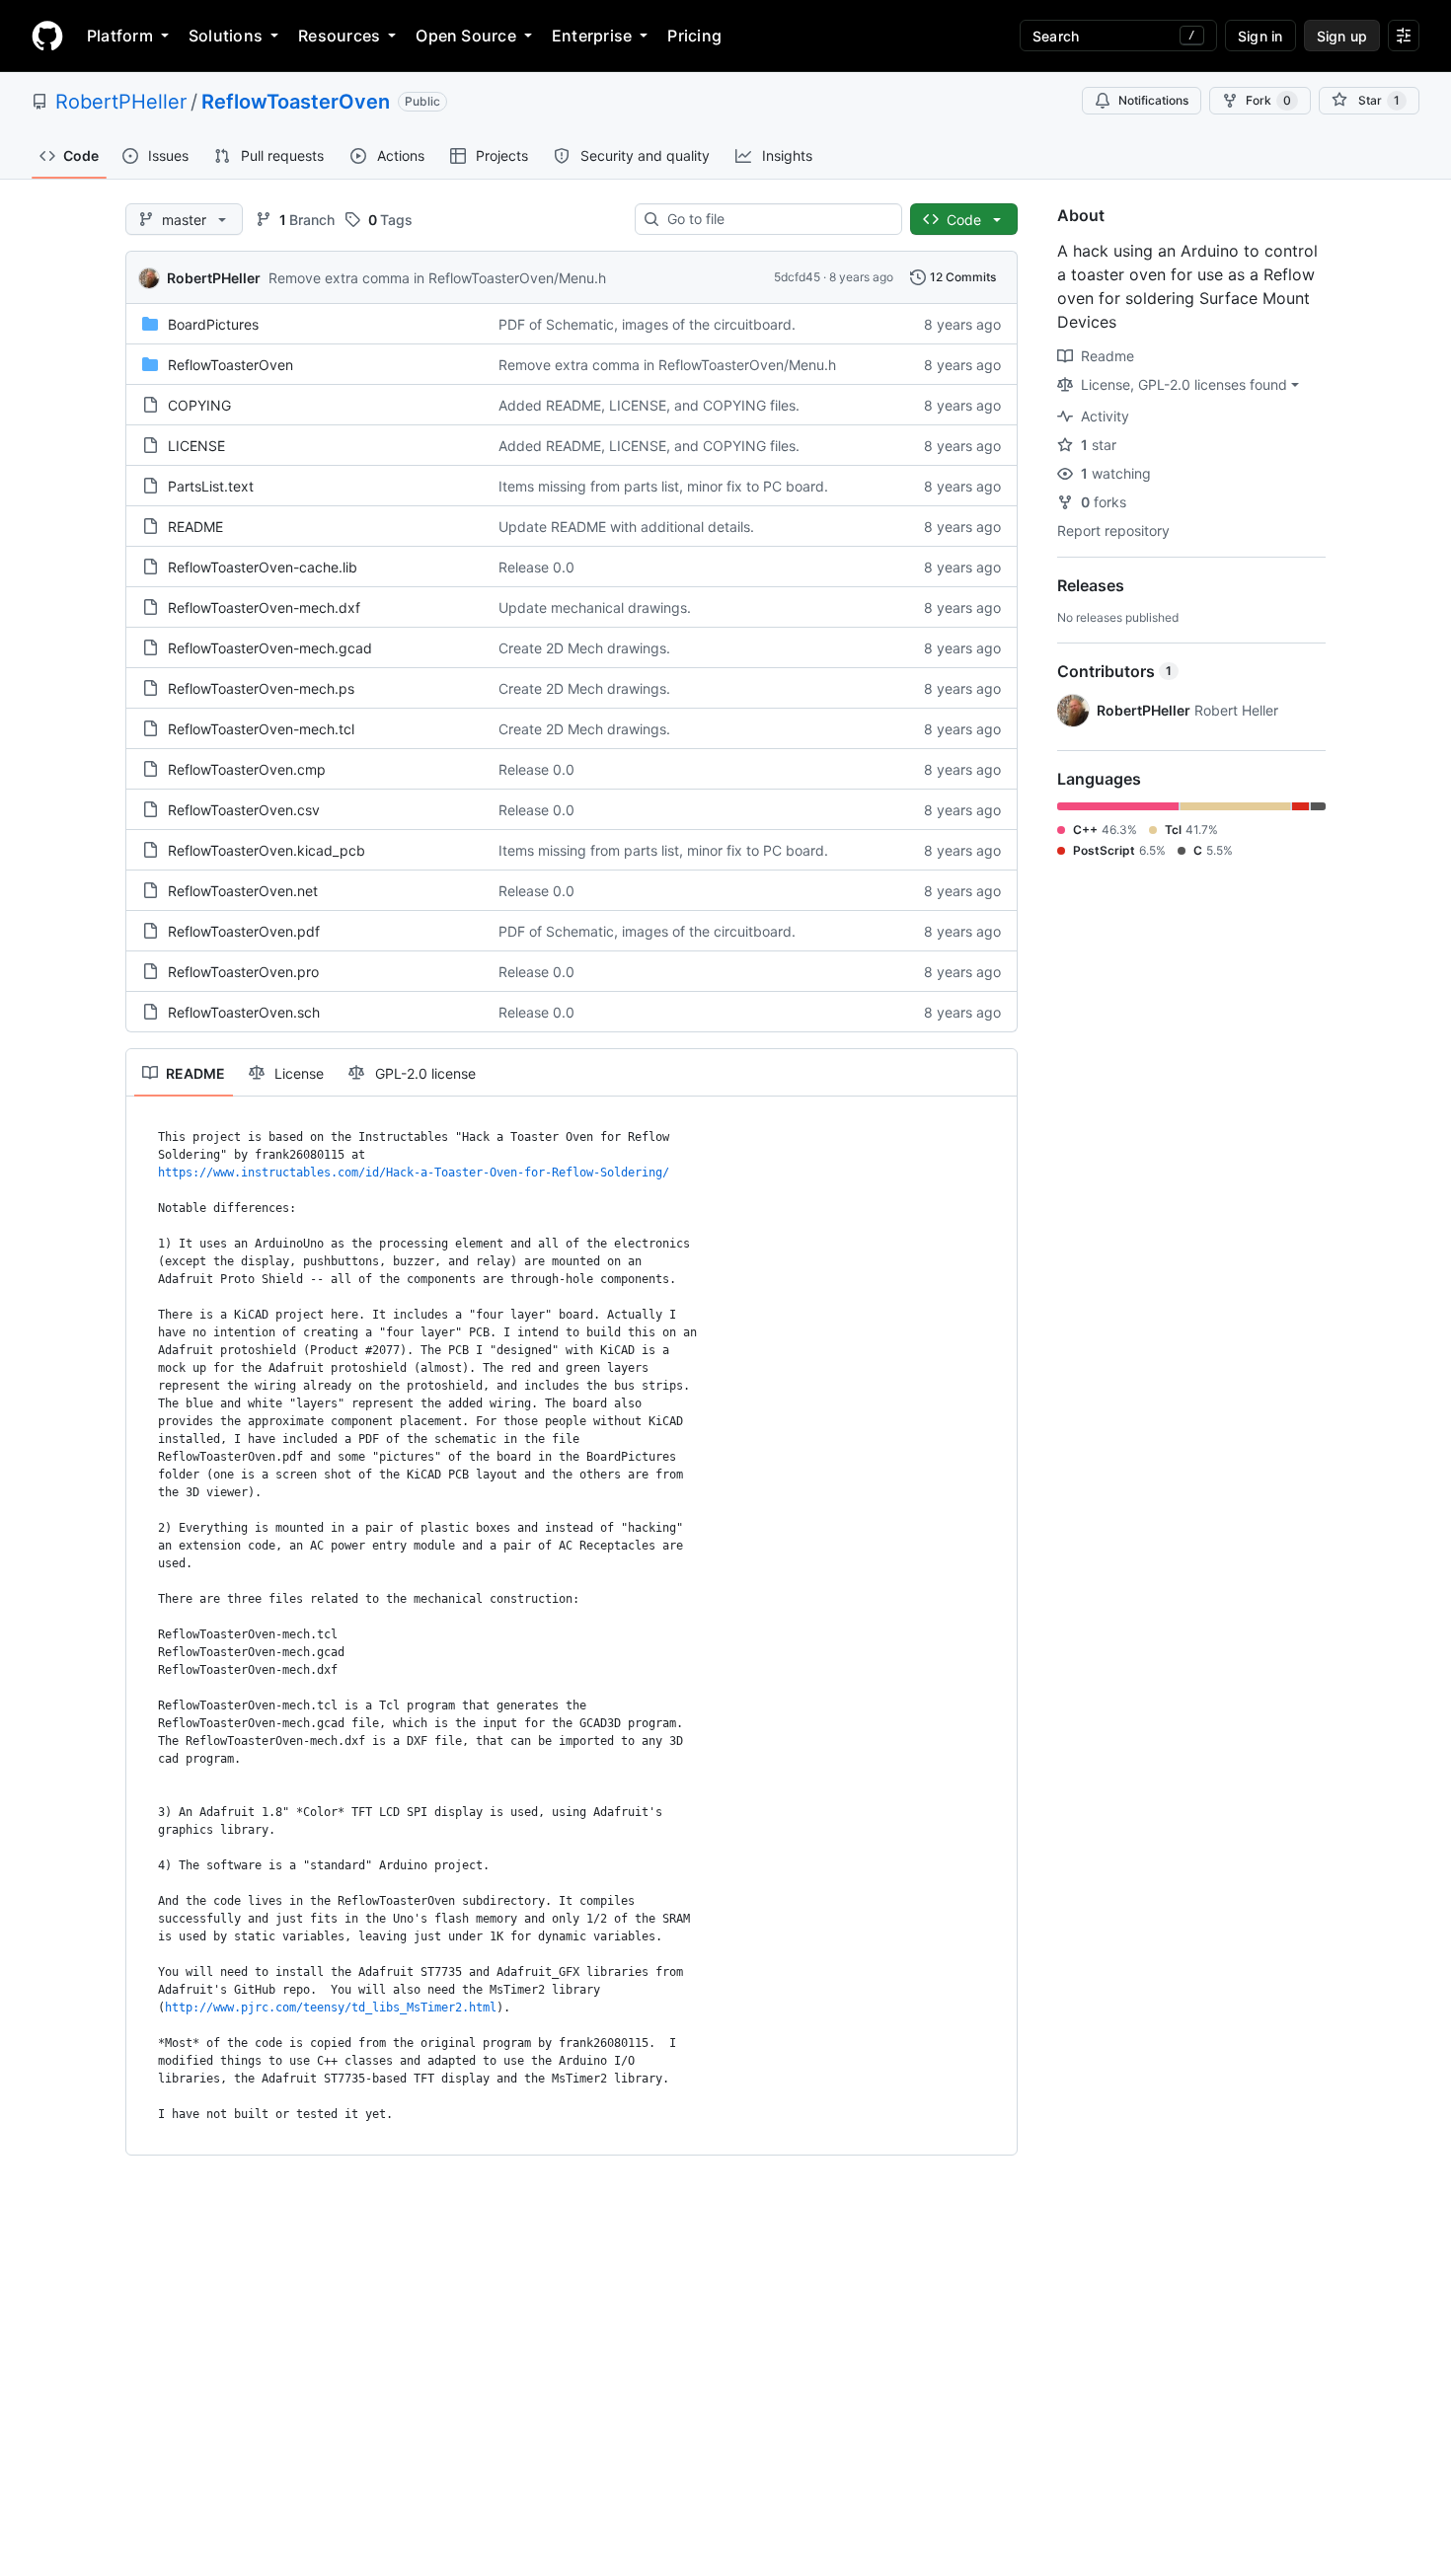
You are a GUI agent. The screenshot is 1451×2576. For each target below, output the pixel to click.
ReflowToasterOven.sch (244, 1012)
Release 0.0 (536, 567)
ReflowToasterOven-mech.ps (261, 688)
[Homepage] (47, 36)
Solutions (226, 36)
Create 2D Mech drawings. (584, 648)
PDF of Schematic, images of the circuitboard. (647, 324)
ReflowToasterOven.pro (243, 972)
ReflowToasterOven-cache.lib (263, 567)
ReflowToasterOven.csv (244, 810)
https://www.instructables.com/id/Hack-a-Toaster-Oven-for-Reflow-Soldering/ (414, 1173)
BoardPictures (213, 324)
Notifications (1153, 100)
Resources (339, 36)
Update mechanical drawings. (595, 607)
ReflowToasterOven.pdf (244, 931)
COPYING (199, 405)
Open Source (466, 36)
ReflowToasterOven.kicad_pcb (267, 850)
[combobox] (776, 219)
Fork (1268, 100)
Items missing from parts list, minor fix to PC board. (663, 486)
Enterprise (592, 36)
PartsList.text (211, 486)
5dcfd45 (797, 277)
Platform (120, 36)
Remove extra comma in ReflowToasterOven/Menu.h (437, 278)
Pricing (694, 36)
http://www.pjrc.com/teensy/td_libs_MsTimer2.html (331, 2008)
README (195, 527)
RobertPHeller (121, 102)
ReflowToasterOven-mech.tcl (261, 729)
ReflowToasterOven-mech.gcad (270, 648)
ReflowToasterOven (296, 102)
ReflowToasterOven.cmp (247, 769)
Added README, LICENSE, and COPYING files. (649, 405)
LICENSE (196, 446)
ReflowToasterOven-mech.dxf (264, 607)
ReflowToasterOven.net (243, 891)
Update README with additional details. (626, 527)
